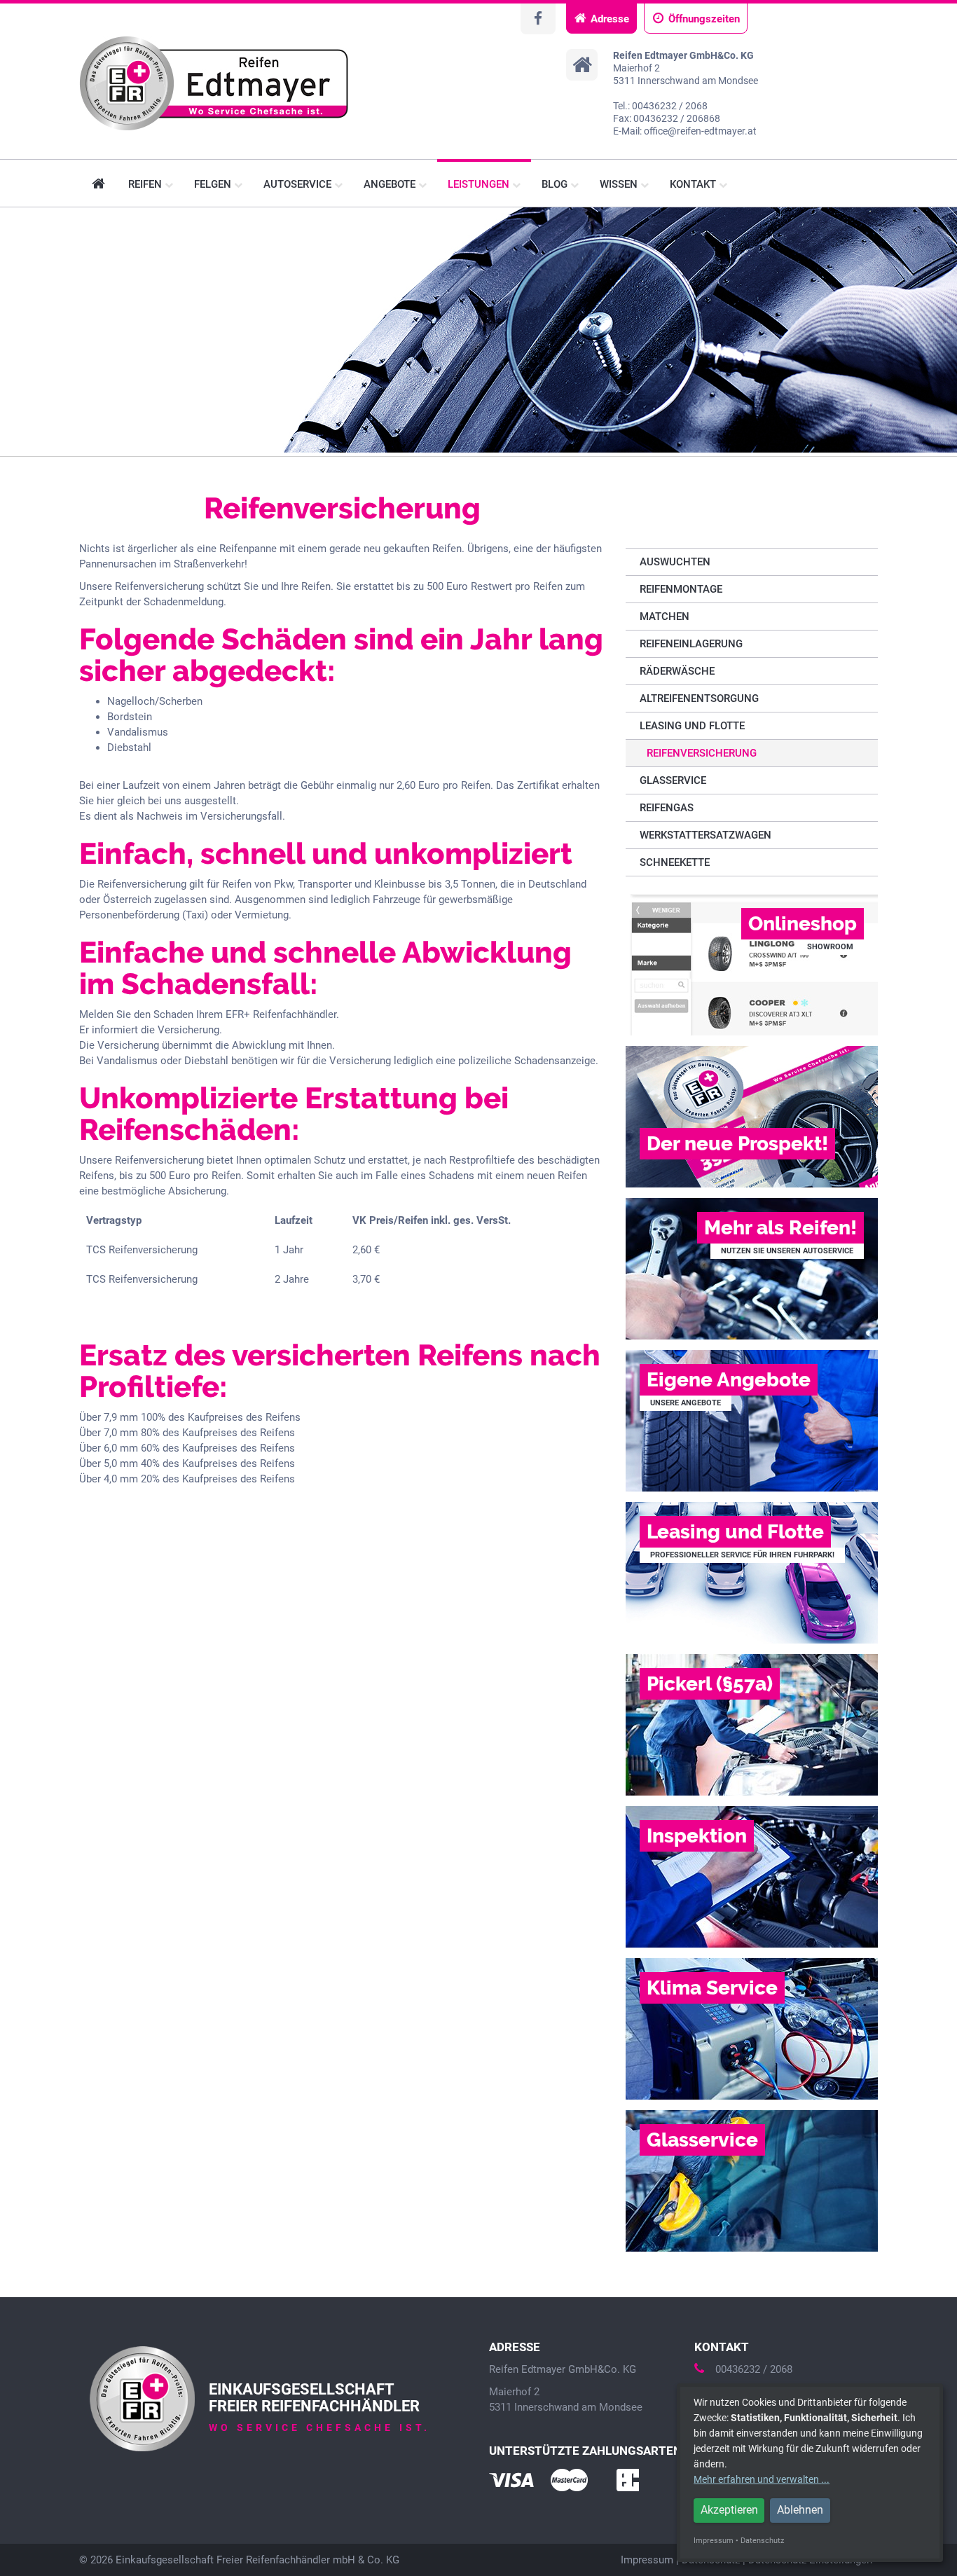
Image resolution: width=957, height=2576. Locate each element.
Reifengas (667, 808)
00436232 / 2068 (754, 2369)
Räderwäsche (677, 671)
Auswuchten (675, 562)
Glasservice (673, 780)
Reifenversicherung (702, 753)
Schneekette (675, 862)
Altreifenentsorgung (699, 698)
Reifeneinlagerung (691, 644)
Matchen (665, 617)
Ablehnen (800, 2510)
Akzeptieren (729, 2510)
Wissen (620, 184)
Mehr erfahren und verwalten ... (762, 2479)
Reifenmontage (681, 589)
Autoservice (299, 184)
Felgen (214, 184)
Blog (556, 184)
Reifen (146, 184)
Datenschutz (762, 2541)
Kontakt (694, 184)
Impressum (647, 2560)
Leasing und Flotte (692, 726)
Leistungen (480, 184)
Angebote (391, 184)
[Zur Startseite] (214, 83)
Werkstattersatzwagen (705, 835)
